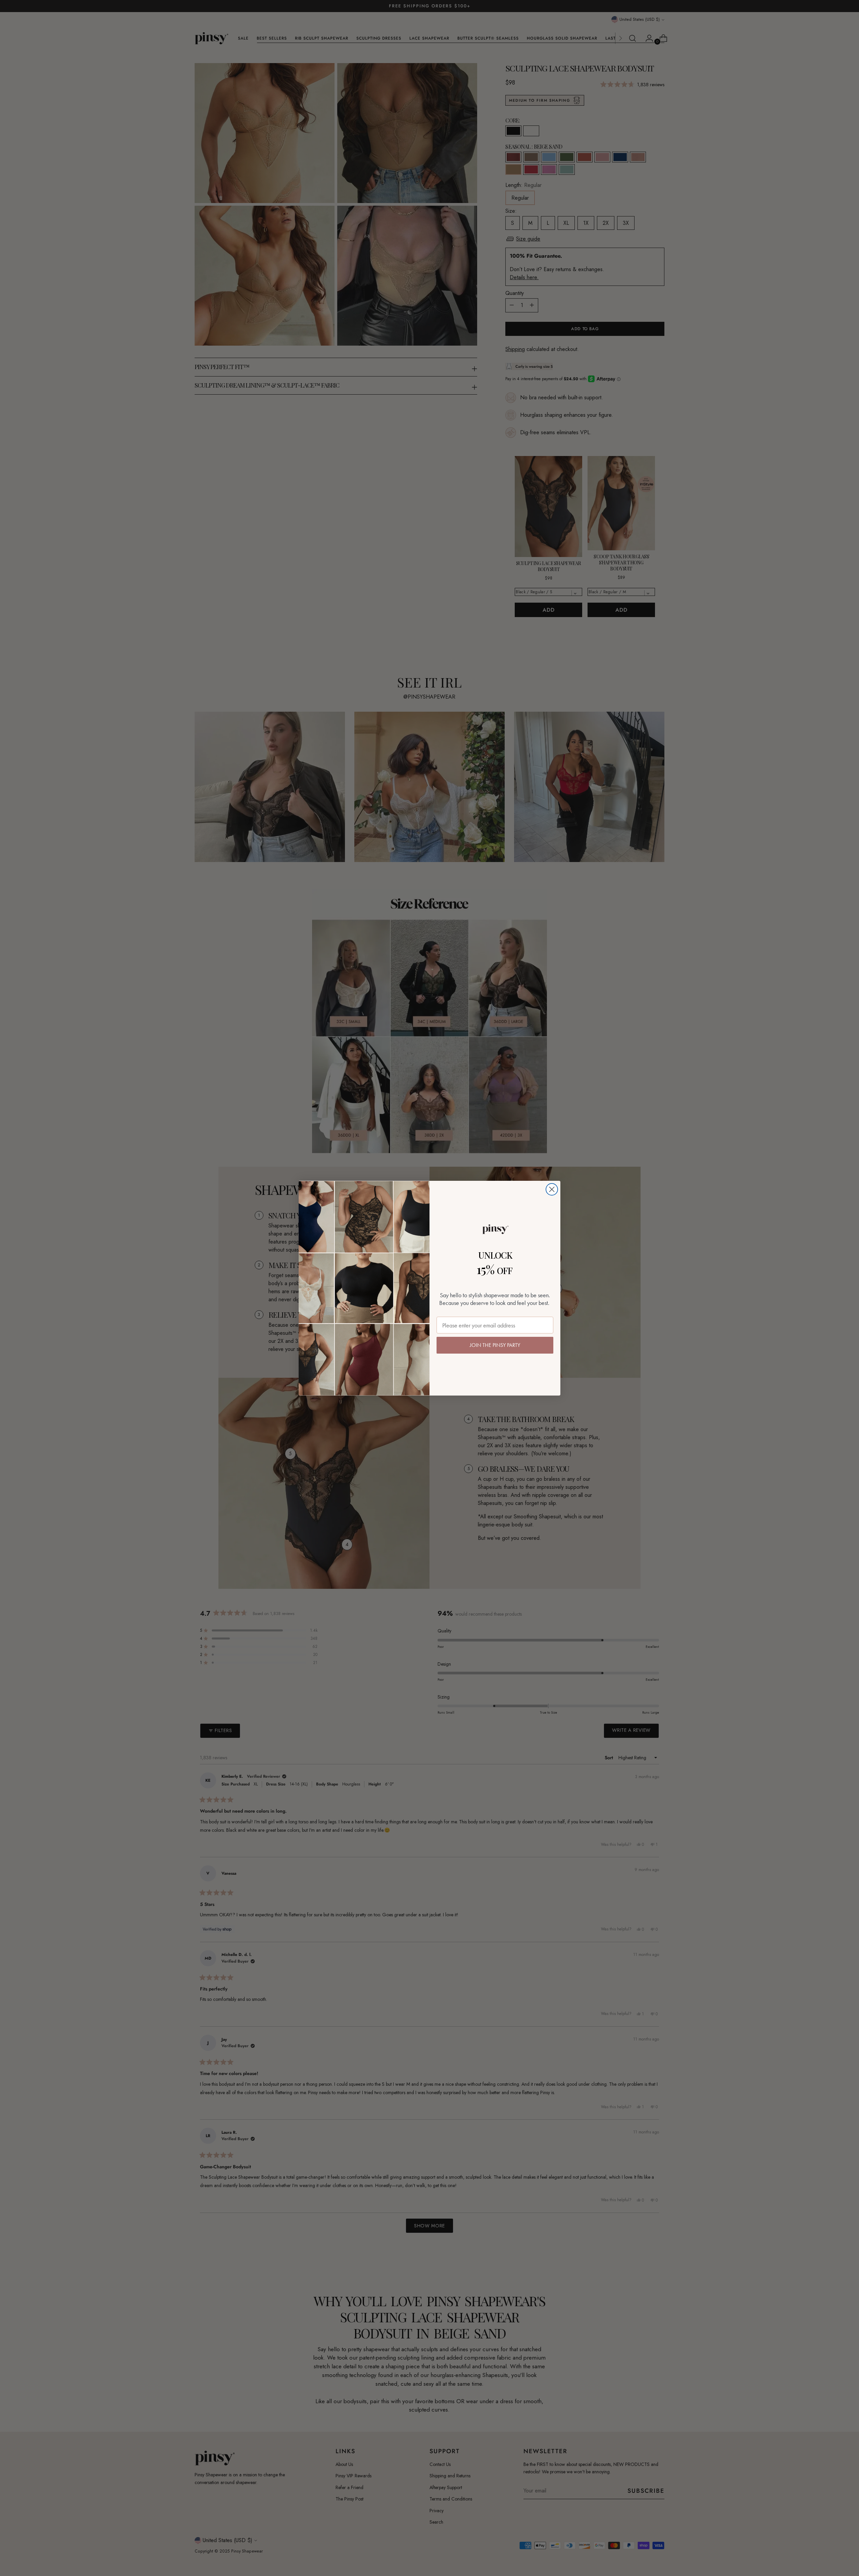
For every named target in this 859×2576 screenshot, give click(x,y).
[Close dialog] (552, 1189)
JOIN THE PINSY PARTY (495, 1345)
